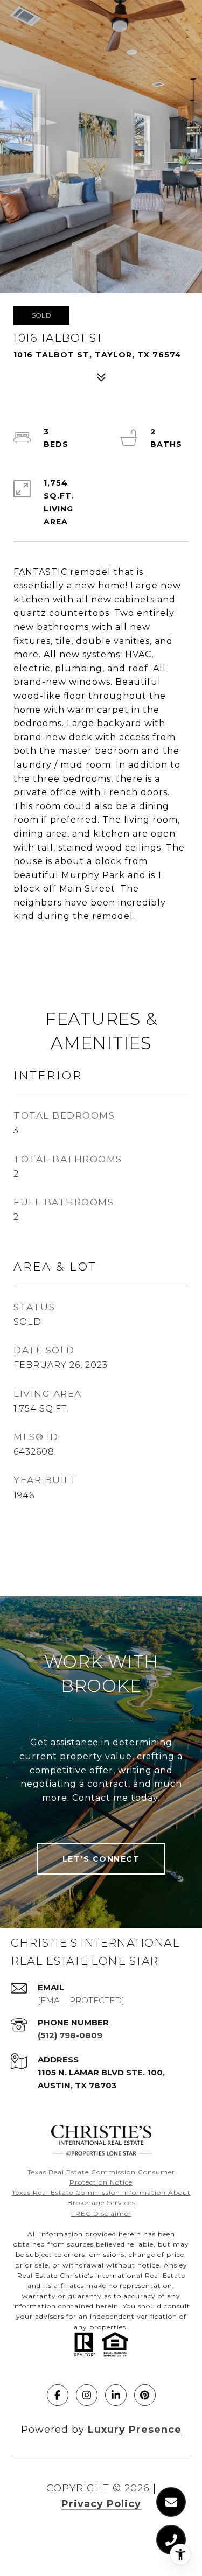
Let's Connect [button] (101, 1859)
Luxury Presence (135, 2430)
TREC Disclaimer (101, 2213)
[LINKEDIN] (116, 2395)
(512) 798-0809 (70, 2035)
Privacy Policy (101, 2504)
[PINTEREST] (145, 2395)
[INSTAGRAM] (87, 2395)
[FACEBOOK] (58, 2395)
